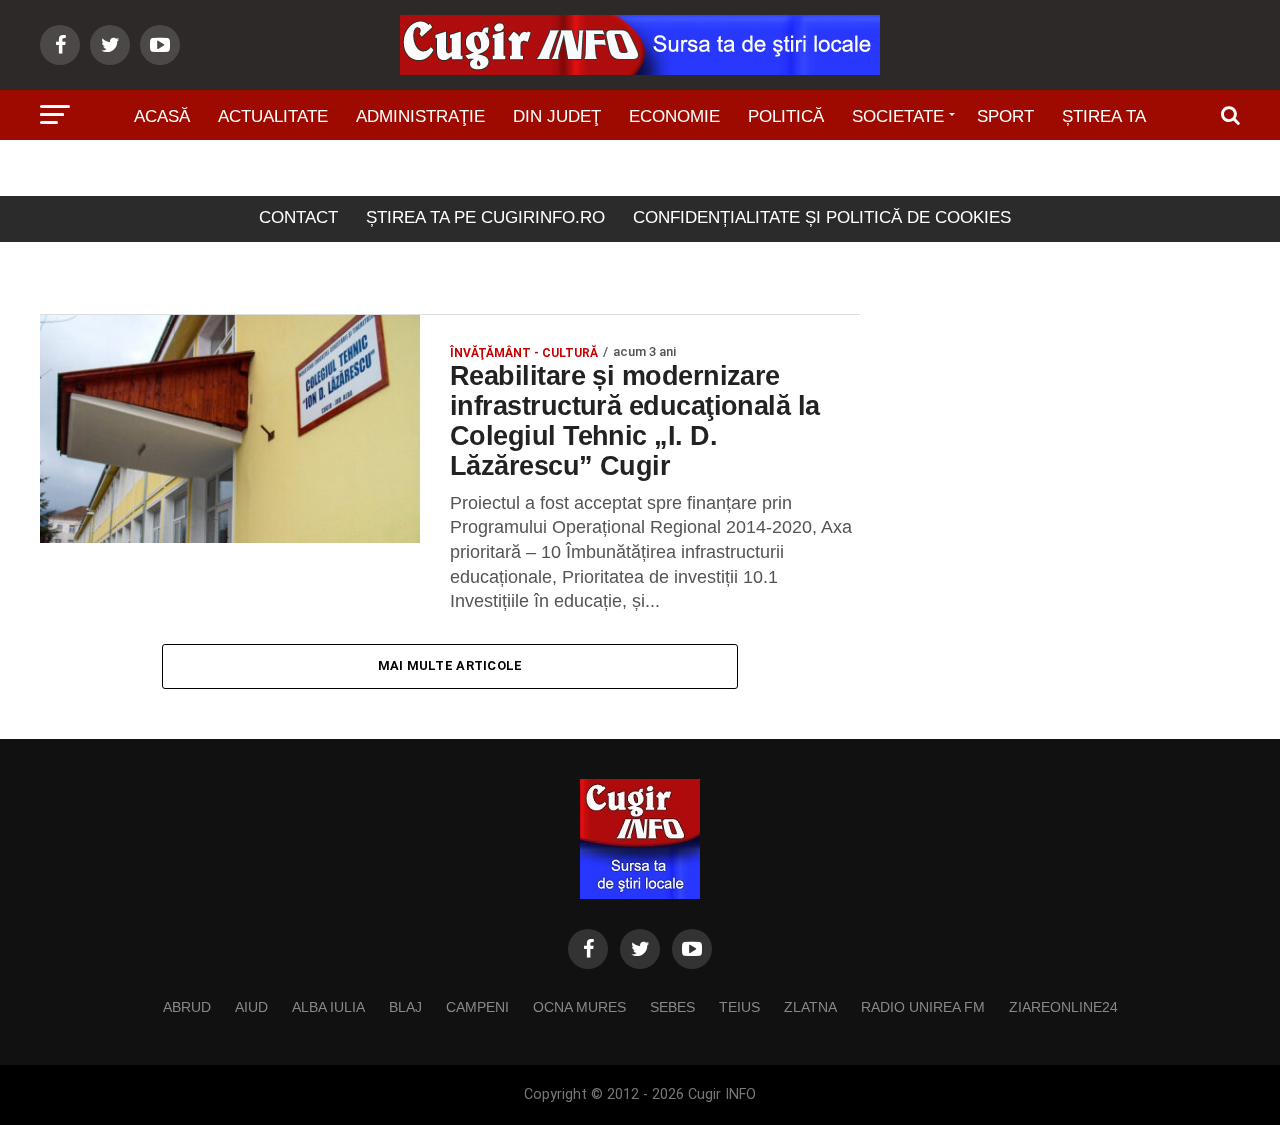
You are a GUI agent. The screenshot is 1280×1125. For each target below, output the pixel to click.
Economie (674, 116)
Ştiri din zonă (640, 172)
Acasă (162, 116)
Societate (898, 116)
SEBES (672, 1007)
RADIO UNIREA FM (923, 1007)
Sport (1005, 116)
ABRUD (187, 1007)
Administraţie (420, 116)
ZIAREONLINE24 (1063, 1007)
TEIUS (739, 1007)
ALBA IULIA (328, 1007)
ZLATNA (810, 1007)
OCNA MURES (579, 1007)
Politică (786, 116)
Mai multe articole (450, 665)
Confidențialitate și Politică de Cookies (822, 217)
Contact (298, 217)
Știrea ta (1104, 116)
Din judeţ (557, 116)
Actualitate (273, 116)
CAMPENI (477, 1007)
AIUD (251, 1007)
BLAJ (405, 1007)
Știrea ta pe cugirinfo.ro (485, 217)
